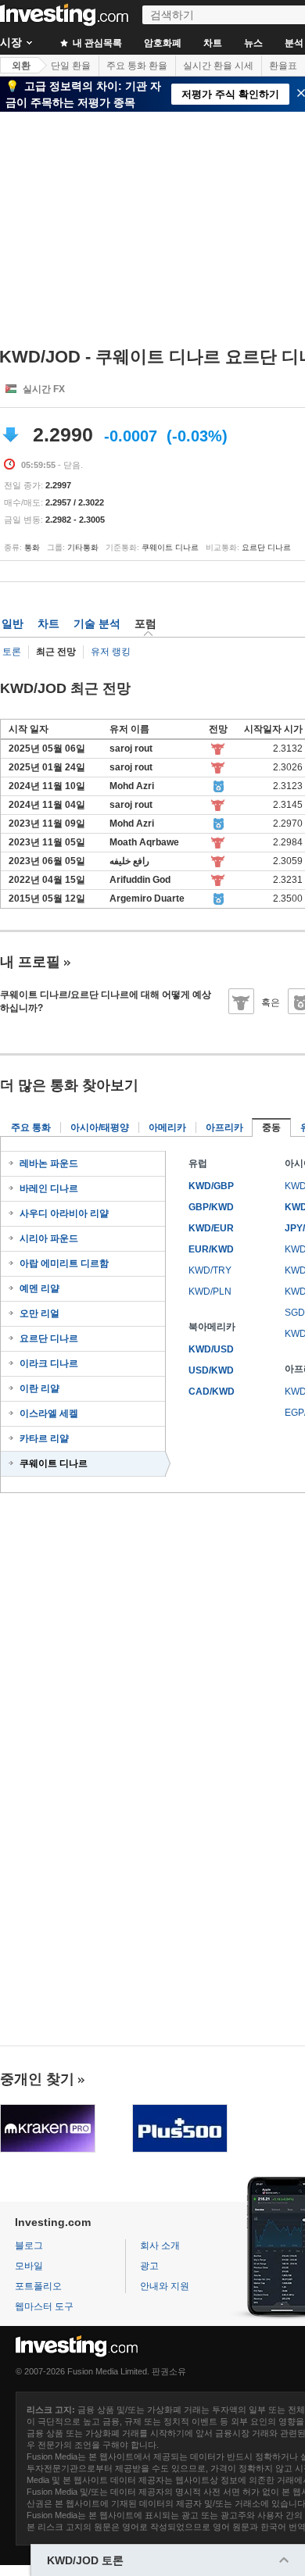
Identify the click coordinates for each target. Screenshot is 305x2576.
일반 (13, 623)
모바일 (29, 2266)
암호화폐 (163, 43)
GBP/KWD (211, 1207)
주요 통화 (31, 1127)
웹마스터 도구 (44, 2306)
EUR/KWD (211, 1249)
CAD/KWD (212, 1392)
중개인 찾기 (37, 2079)
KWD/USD (211, 1349)
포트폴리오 (38, 2286)
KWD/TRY (210, 1270)
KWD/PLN (210, 1292)
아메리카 (167, 1127)
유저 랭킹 (111, 652)
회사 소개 (160, 2246)
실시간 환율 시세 (218, 66)
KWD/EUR (211, 1228)
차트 (213, 43)
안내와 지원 (165, 2286)
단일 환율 (71, 66)
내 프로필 (30, 962)
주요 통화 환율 (137, 66)
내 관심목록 (96, 43)
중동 (271, 1127)
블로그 (29, 2246)
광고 (149, 2266)
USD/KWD (211, 1370)
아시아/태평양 (100, 1127)
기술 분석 (97, 623)
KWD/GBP (211, 1186)
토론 (12, 652)
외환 (21, 66)
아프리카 (224, 1127)
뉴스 (253, 43)
